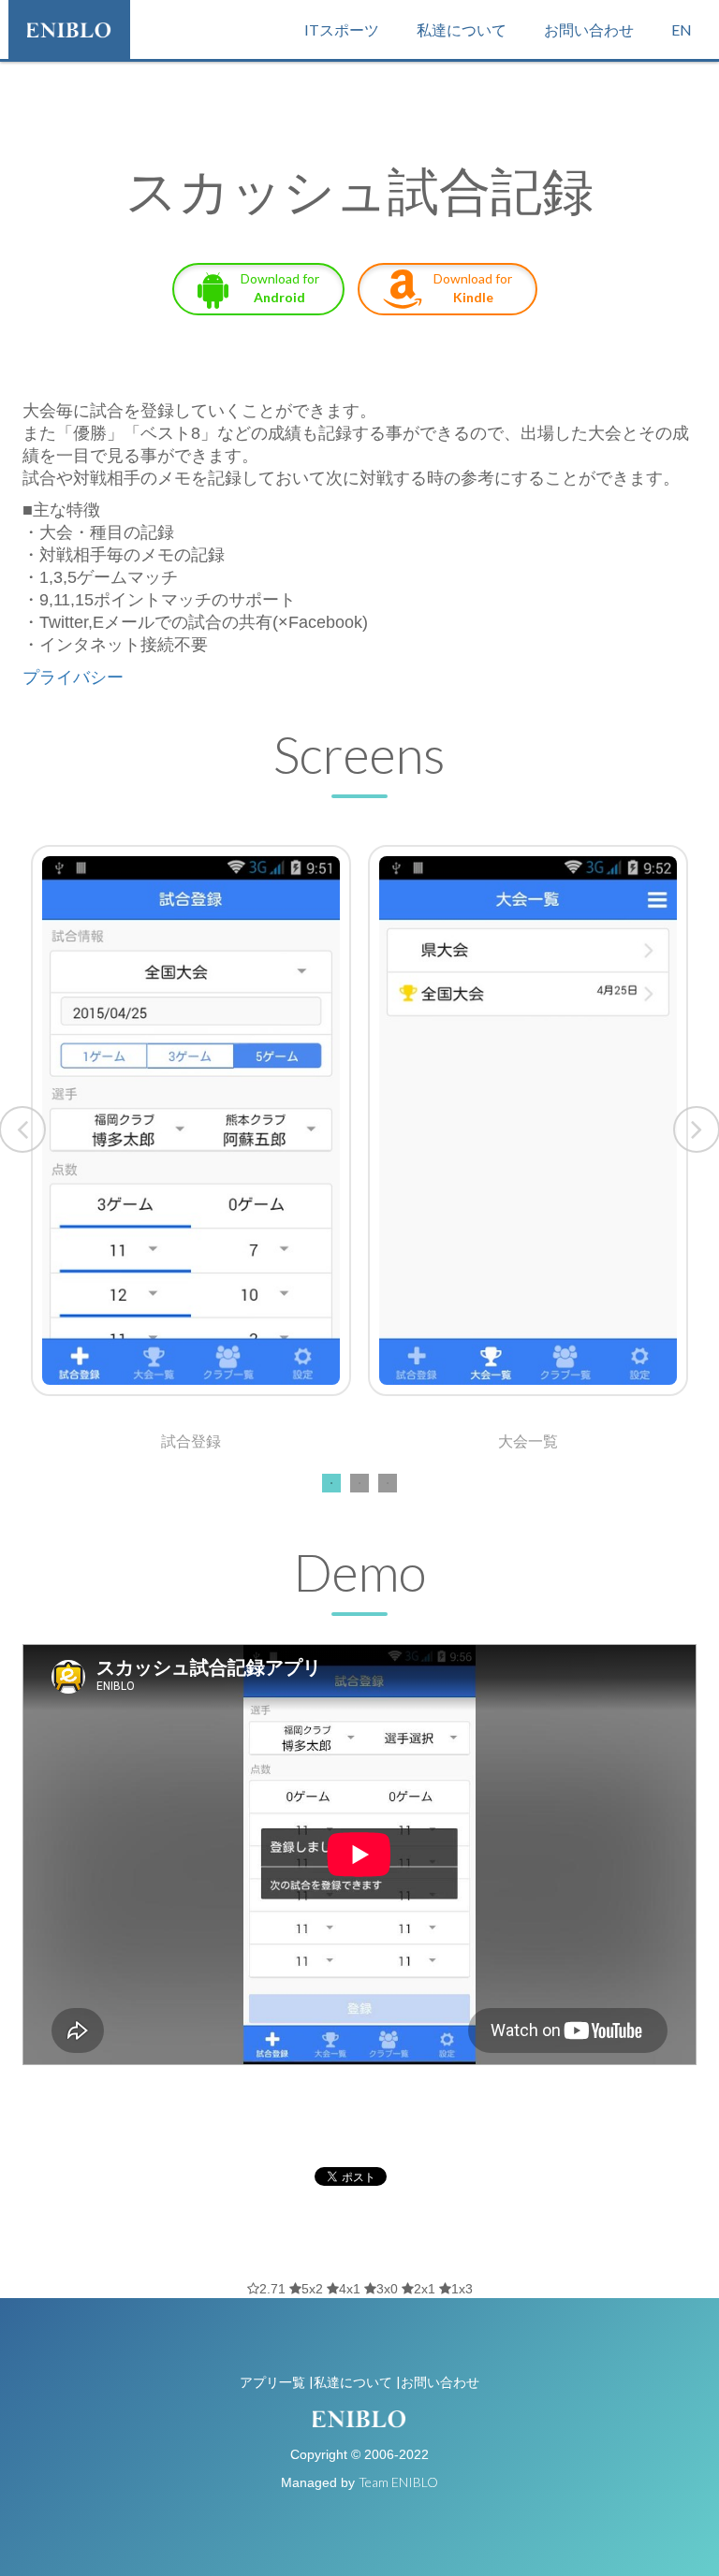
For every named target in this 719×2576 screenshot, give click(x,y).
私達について (462, 29)
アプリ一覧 (272, 2382)
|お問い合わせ (438, 2382)
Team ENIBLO (398, 2482)
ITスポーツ (342, 29)
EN (682, 29)
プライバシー (73, 677)
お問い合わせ (589, 29)
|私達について (351, 2382)
